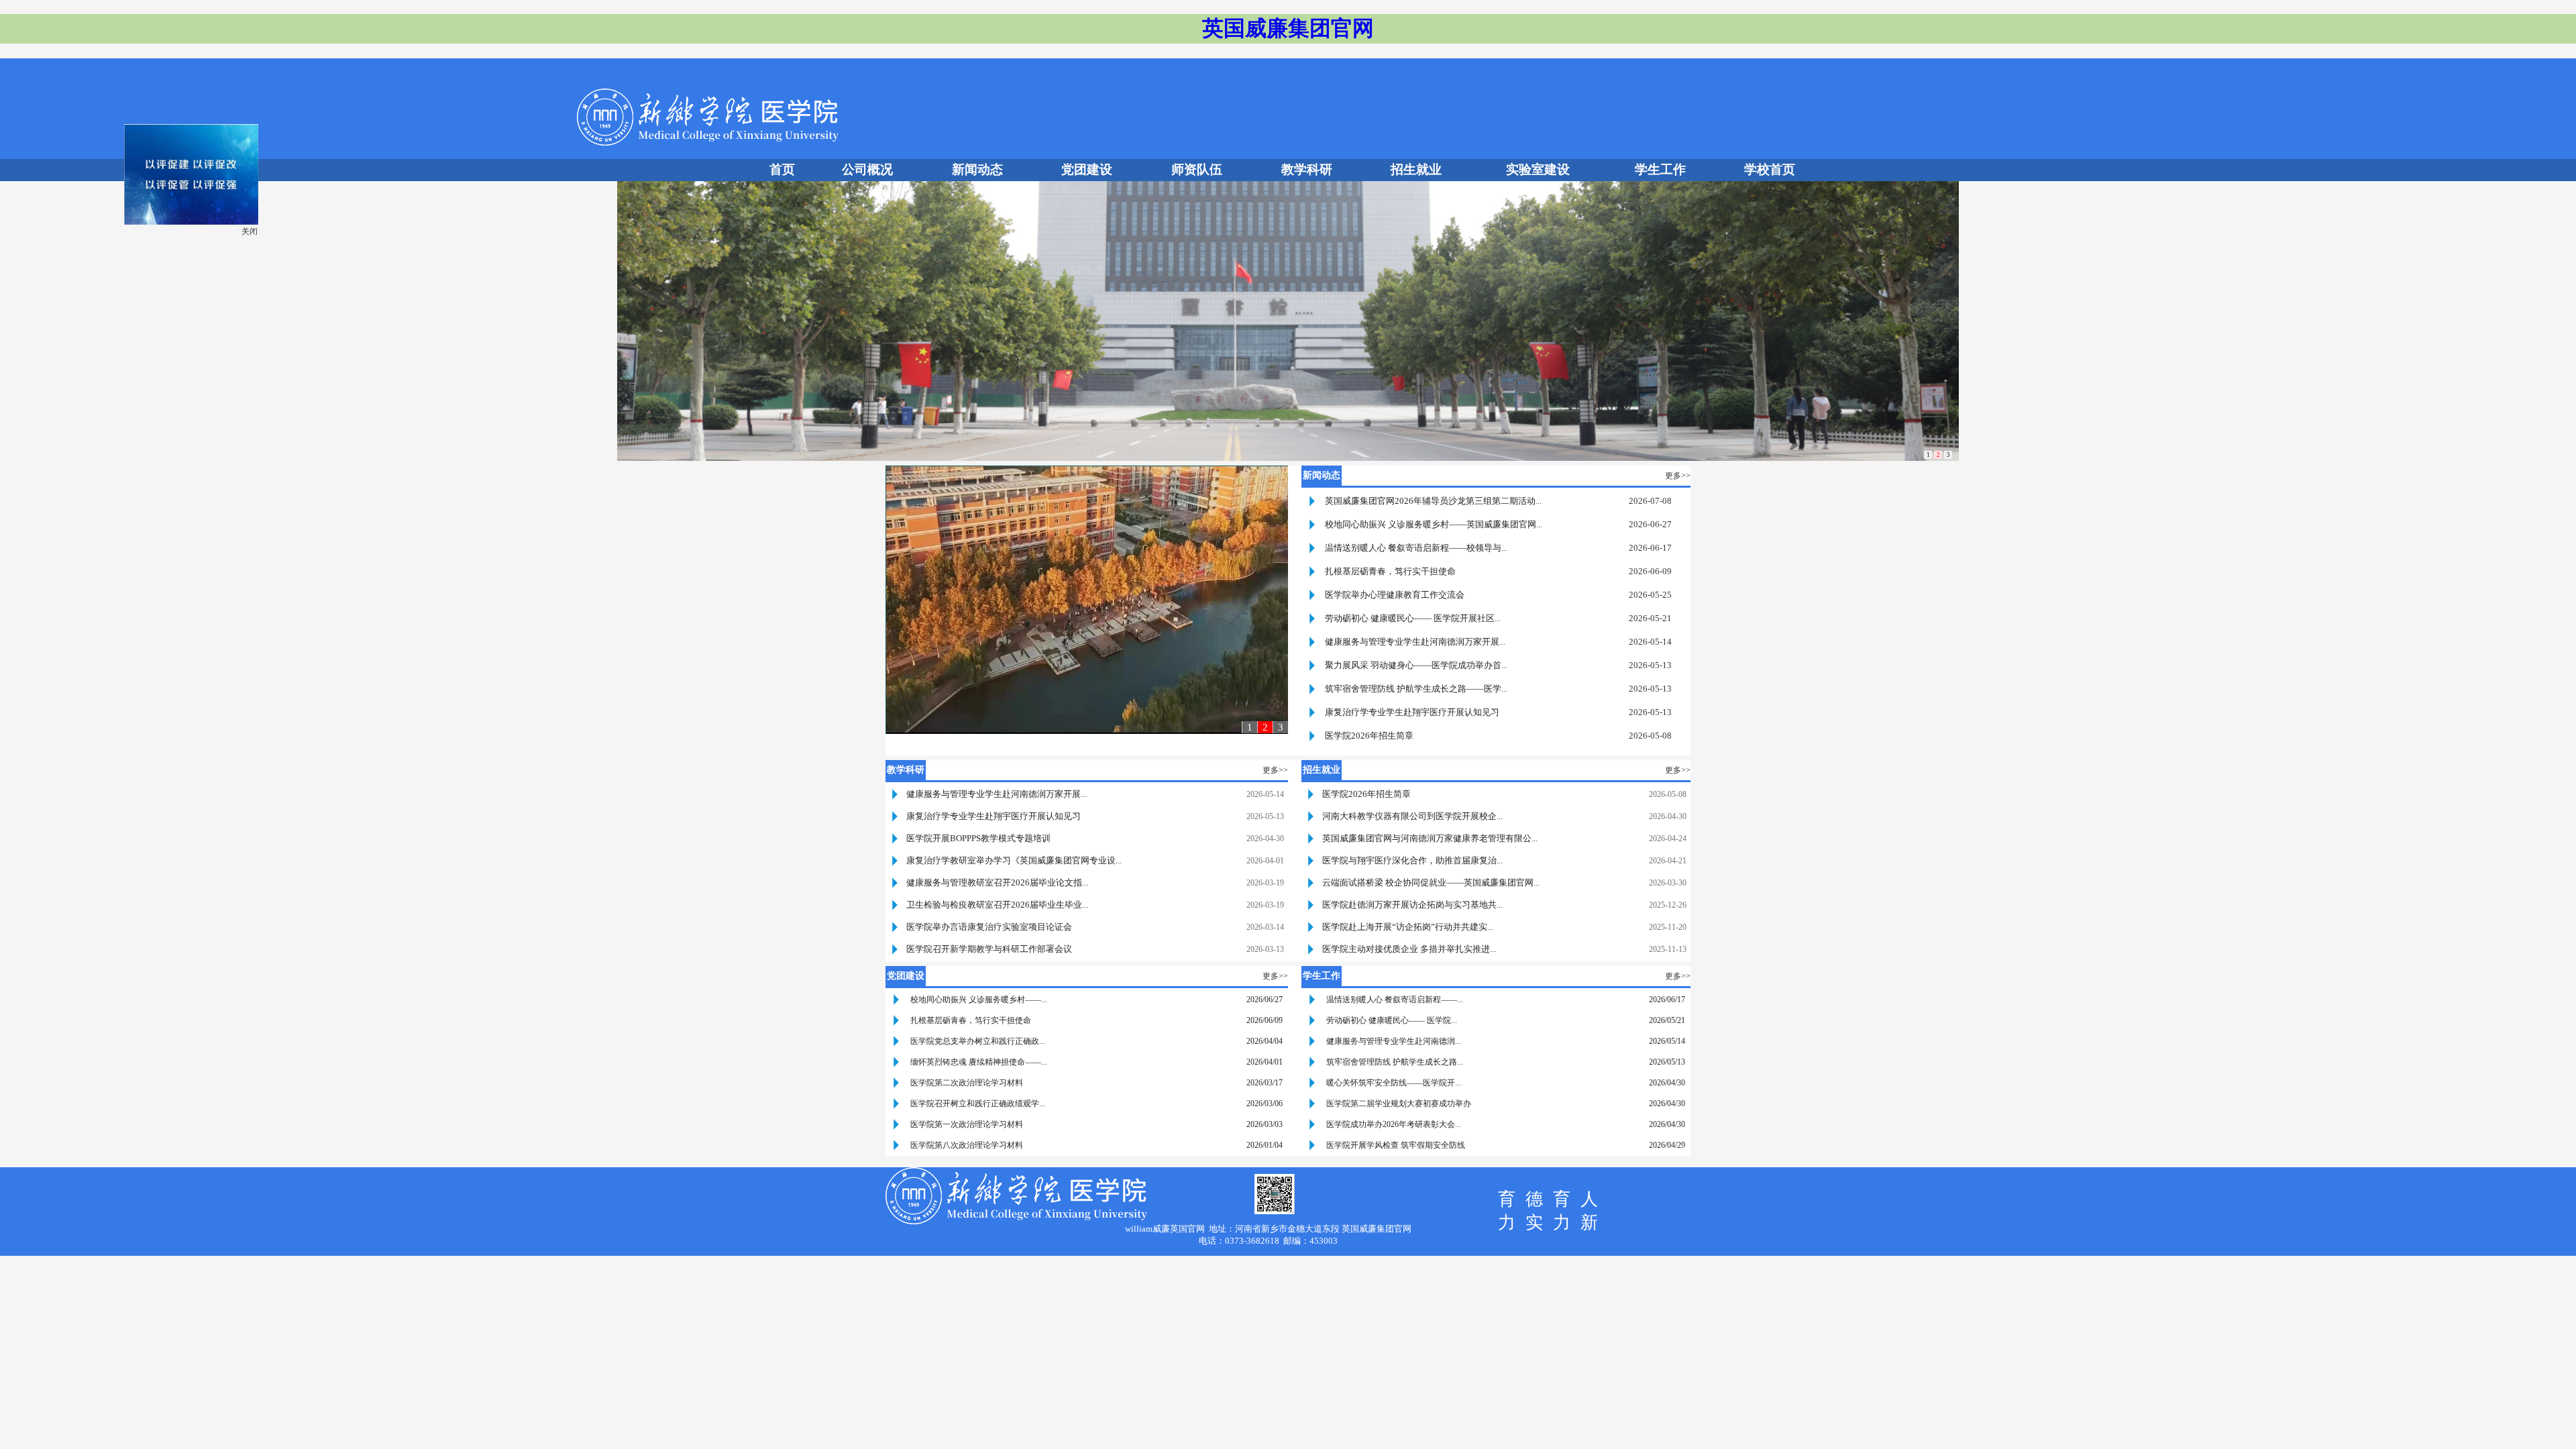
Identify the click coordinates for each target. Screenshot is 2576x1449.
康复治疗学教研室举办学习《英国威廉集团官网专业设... (1014, 860)
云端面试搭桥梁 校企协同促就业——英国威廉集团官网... (1431, 882)
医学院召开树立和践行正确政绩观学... (978, 1104)
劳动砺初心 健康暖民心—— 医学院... (1392, 1020)
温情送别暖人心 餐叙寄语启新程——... (1395, 1000)
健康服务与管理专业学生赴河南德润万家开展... (1415, 642)
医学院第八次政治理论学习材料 (967, 1145)
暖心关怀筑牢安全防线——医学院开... (1394, 1083)
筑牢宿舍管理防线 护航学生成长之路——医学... (1416, 689)
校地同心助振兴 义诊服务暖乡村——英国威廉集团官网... (1434, 524)
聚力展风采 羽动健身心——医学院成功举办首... (1416, 665)
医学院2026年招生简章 (1369, 736)
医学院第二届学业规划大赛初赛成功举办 (1399, 1104)
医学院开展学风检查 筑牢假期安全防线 (1396, 1145)
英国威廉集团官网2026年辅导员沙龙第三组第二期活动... (1433, 501)
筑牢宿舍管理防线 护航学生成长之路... (1395, 1062)
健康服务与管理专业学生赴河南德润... (1394, 1041)
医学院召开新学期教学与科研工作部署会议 (989, 949)
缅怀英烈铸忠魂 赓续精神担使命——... (979, 1062)
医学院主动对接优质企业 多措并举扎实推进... (1409, 949)
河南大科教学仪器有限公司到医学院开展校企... (1412, 816)
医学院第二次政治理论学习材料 (967, 1083)
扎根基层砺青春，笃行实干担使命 (1390, 571)
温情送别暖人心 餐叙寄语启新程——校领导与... (1416, 548)
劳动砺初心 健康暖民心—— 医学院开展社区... (1413, 618)
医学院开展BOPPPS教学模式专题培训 (978, 838)
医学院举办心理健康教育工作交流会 (1395, 595)
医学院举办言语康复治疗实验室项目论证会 (989, 927)
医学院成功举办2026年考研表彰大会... (1394, 1124)
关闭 (275, 257)
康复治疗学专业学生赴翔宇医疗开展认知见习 (1412, 712)
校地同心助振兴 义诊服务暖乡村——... (979, 1000)
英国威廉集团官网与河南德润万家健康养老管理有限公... (1430, 838)
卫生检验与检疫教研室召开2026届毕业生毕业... (997, 905)
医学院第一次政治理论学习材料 (967, 1124)
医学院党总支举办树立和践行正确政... (978, 1041)
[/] (217, 248)
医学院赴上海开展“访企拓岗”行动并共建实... (1408, 927)
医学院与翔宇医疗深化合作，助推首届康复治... (1412, 860)
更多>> (1678, 476)
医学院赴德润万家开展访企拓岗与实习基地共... (1412, 905)
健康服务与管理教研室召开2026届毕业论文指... (997, 882)
